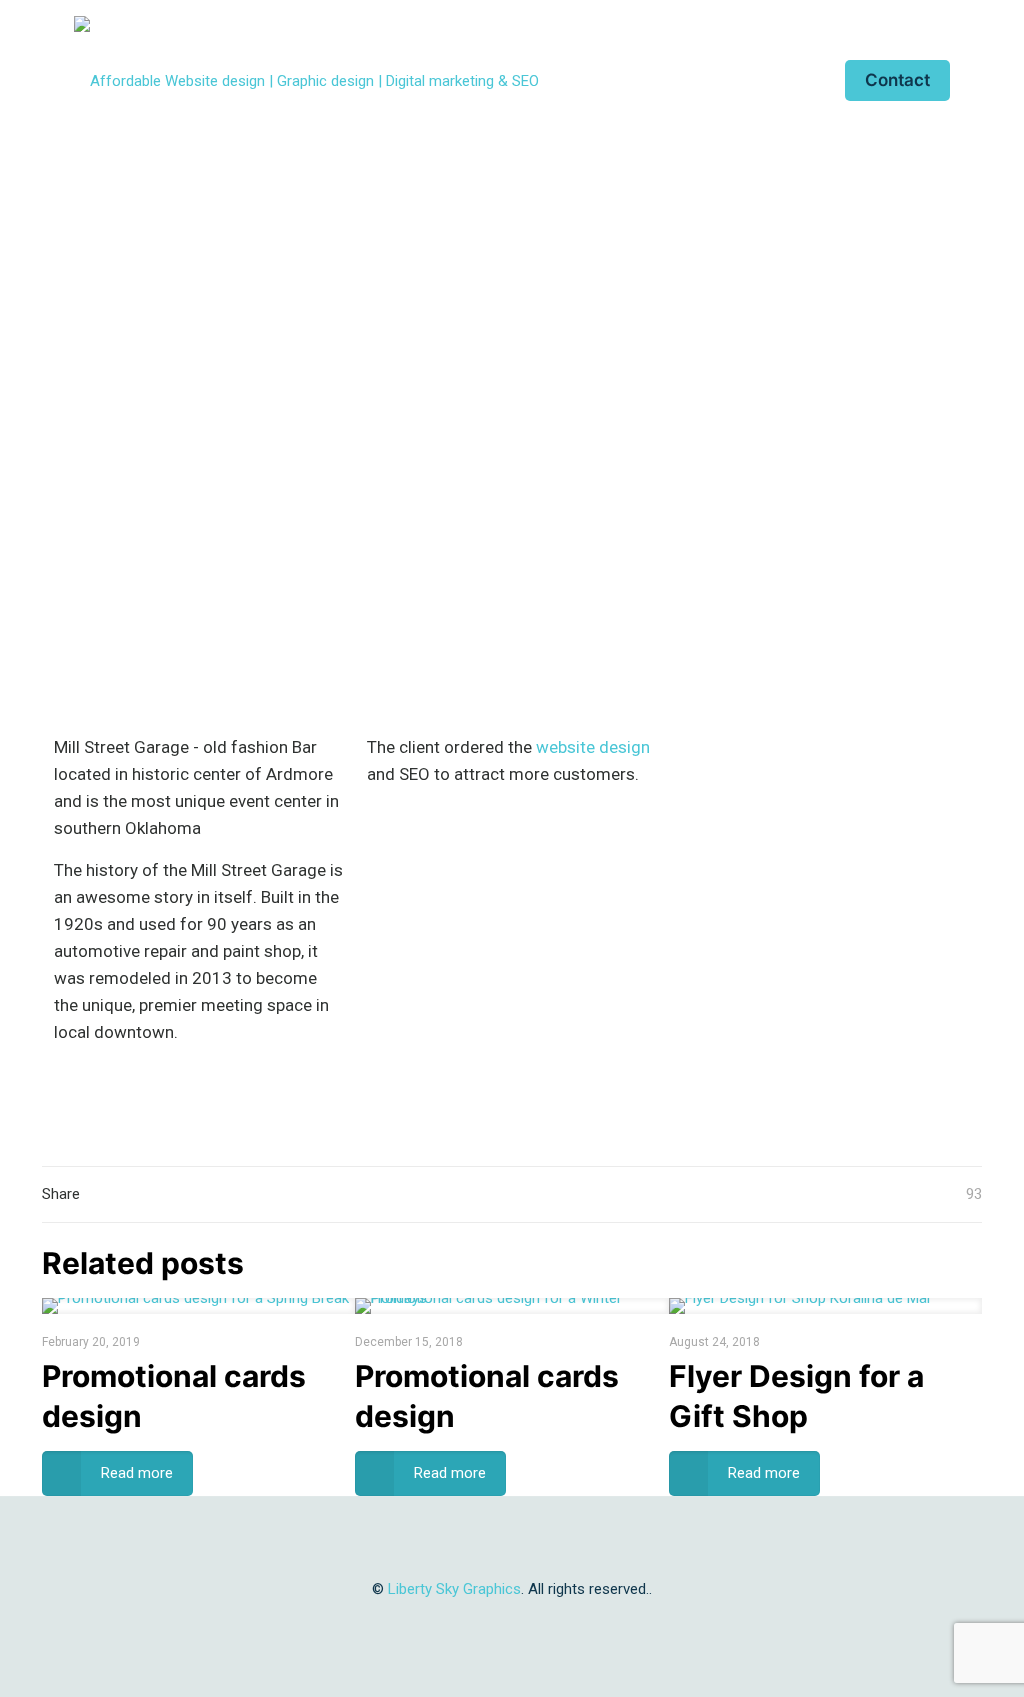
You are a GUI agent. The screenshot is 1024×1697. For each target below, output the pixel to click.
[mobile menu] (788, 80)
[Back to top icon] (512, 1538)
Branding (425, 352)
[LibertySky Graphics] (306, 80)
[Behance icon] (554, 1624)
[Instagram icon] (533, 1624)
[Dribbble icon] (512, 1624)
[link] (512, 669)
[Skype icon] (449, 1624)
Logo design (605, 352)
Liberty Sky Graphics (454, 1589)
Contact (897, 80)
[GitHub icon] (575, 1624)
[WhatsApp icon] (470, 1624)
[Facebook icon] (491, 1624)
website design (593, 747)
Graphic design (509, 352)
